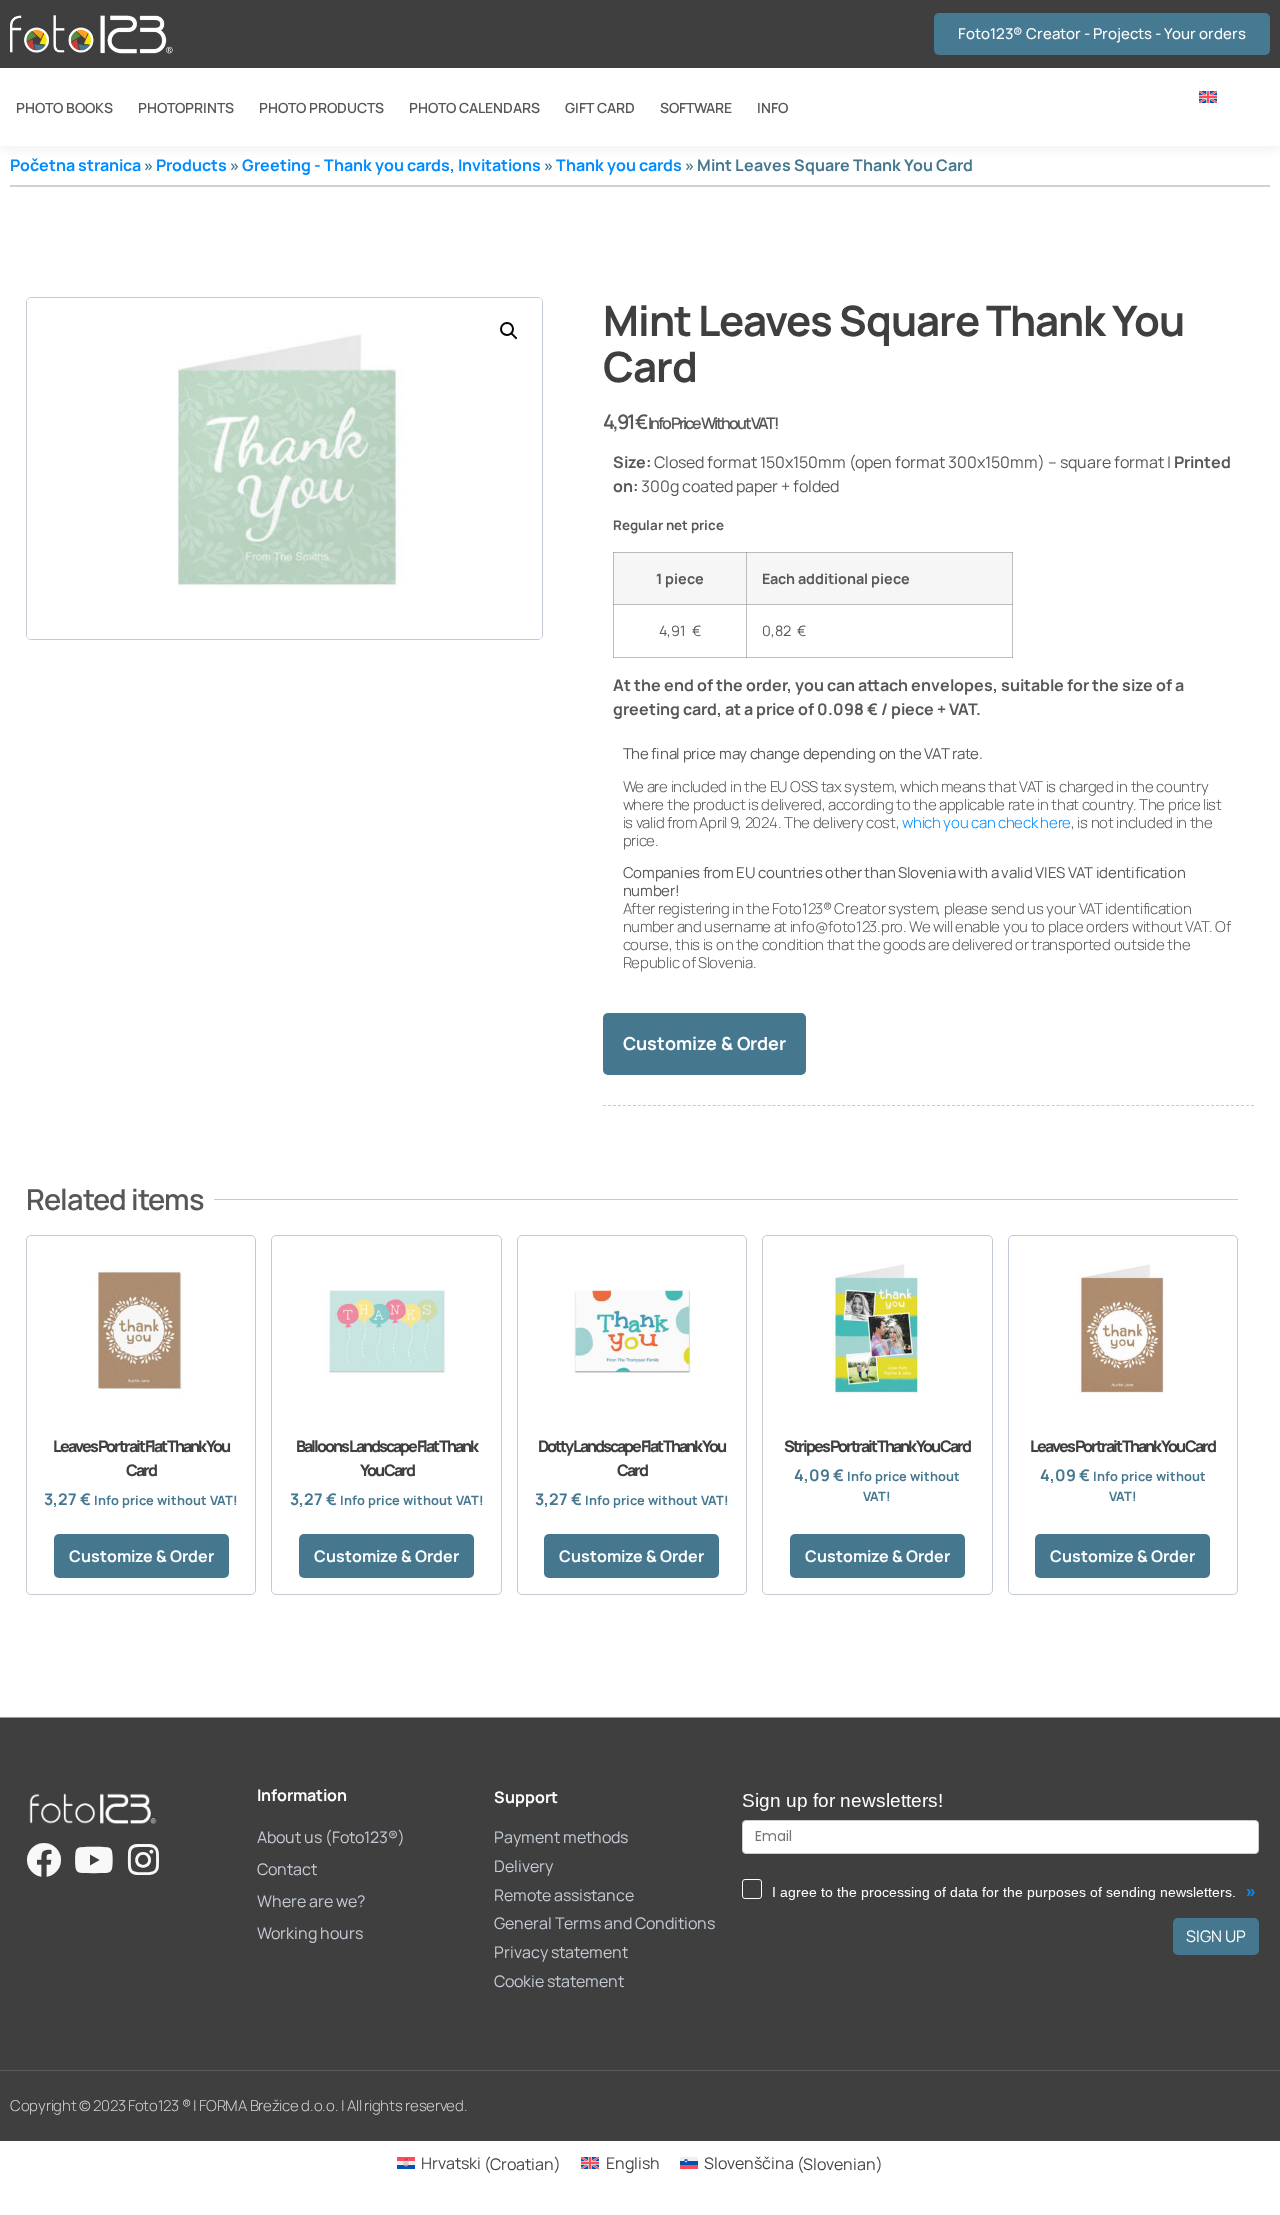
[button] (509, 331)
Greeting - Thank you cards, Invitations (391, 165)
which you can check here (986, 822)
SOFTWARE (696, 107)
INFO (772, 107)
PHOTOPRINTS (186, 107)
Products (191, 165)
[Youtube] (93, 1859)
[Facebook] (43, 1859)
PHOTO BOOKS (64, 107)
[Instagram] (143, 1859)
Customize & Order (704, 1043)
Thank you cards (619, 165)
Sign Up (1216, 1936)
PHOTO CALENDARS (474, 107)
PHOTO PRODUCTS (321, 107)
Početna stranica (75, 165)
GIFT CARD (600, 107)
